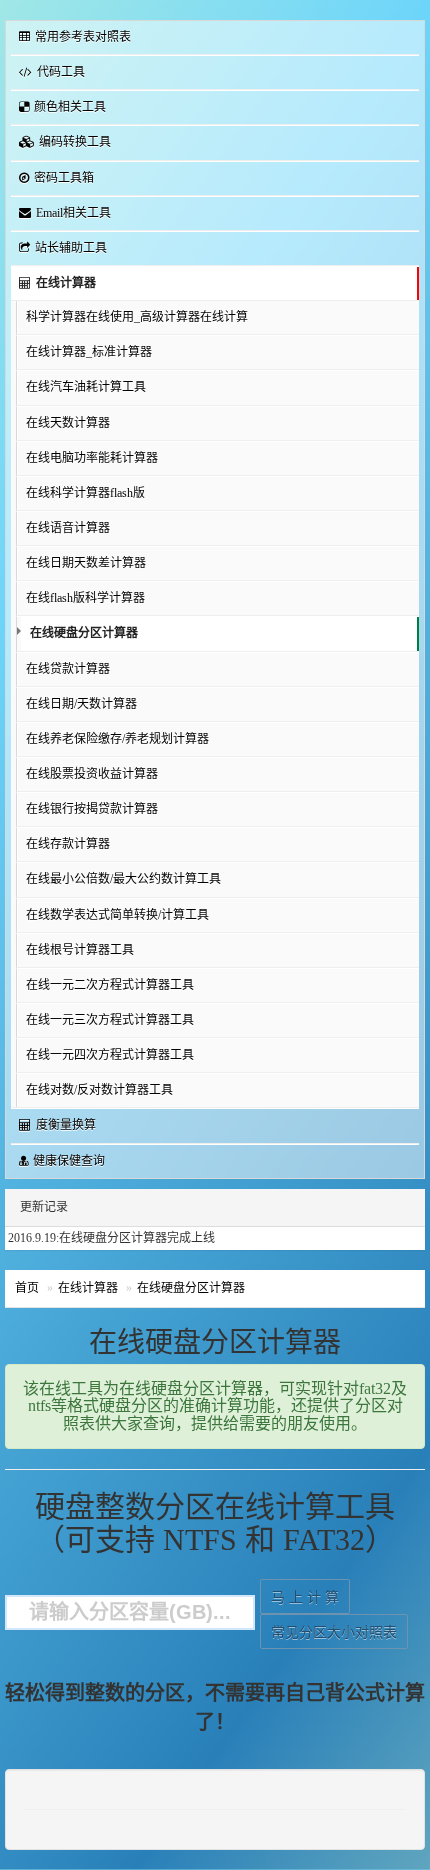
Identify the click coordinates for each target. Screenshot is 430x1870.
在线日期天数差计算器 (86, 563)
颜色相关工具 (70, 107)
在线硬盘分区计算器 (84, 633)
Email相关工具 (73, 213)
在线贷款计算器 (68, 669)
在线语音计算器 (68, 528)
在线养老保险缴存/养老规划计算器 (117, 739)
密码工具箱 (64, 178)
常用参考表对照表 (83, 37)
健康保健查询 (69, 1161)
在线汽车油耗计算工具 (86, 387)
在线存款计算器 (68, 844)
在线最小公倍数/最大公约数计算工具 (123, 879)
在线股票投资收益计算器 (92, 774)
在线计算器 (66, 283)
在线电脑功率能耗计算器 (92, 458)
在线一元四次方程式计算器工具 (110, 1055)
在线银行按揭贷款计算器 (92, 809)
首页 (27, 1288)
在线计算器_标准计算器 (89, 352)
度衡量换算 (66, 1125)
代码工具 (61, 72)
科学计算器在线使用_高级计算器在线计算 (137, 317)
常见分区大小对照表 (334, 1632)
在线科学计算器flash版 (85, 493)
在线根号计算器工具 (80, 950)
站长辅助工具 (71, 248)
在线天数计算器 (68, 423)
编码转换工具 (75, 142)
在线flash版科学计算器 (85, 598)
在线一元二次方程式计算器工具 (110, 985)
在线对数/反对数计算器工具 (99, 1090)
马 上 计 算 (305, 1597)
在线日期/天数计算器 (81, 704)
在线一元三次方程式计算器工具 (110, 1020)
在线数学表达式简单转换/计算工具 (117, 915)
